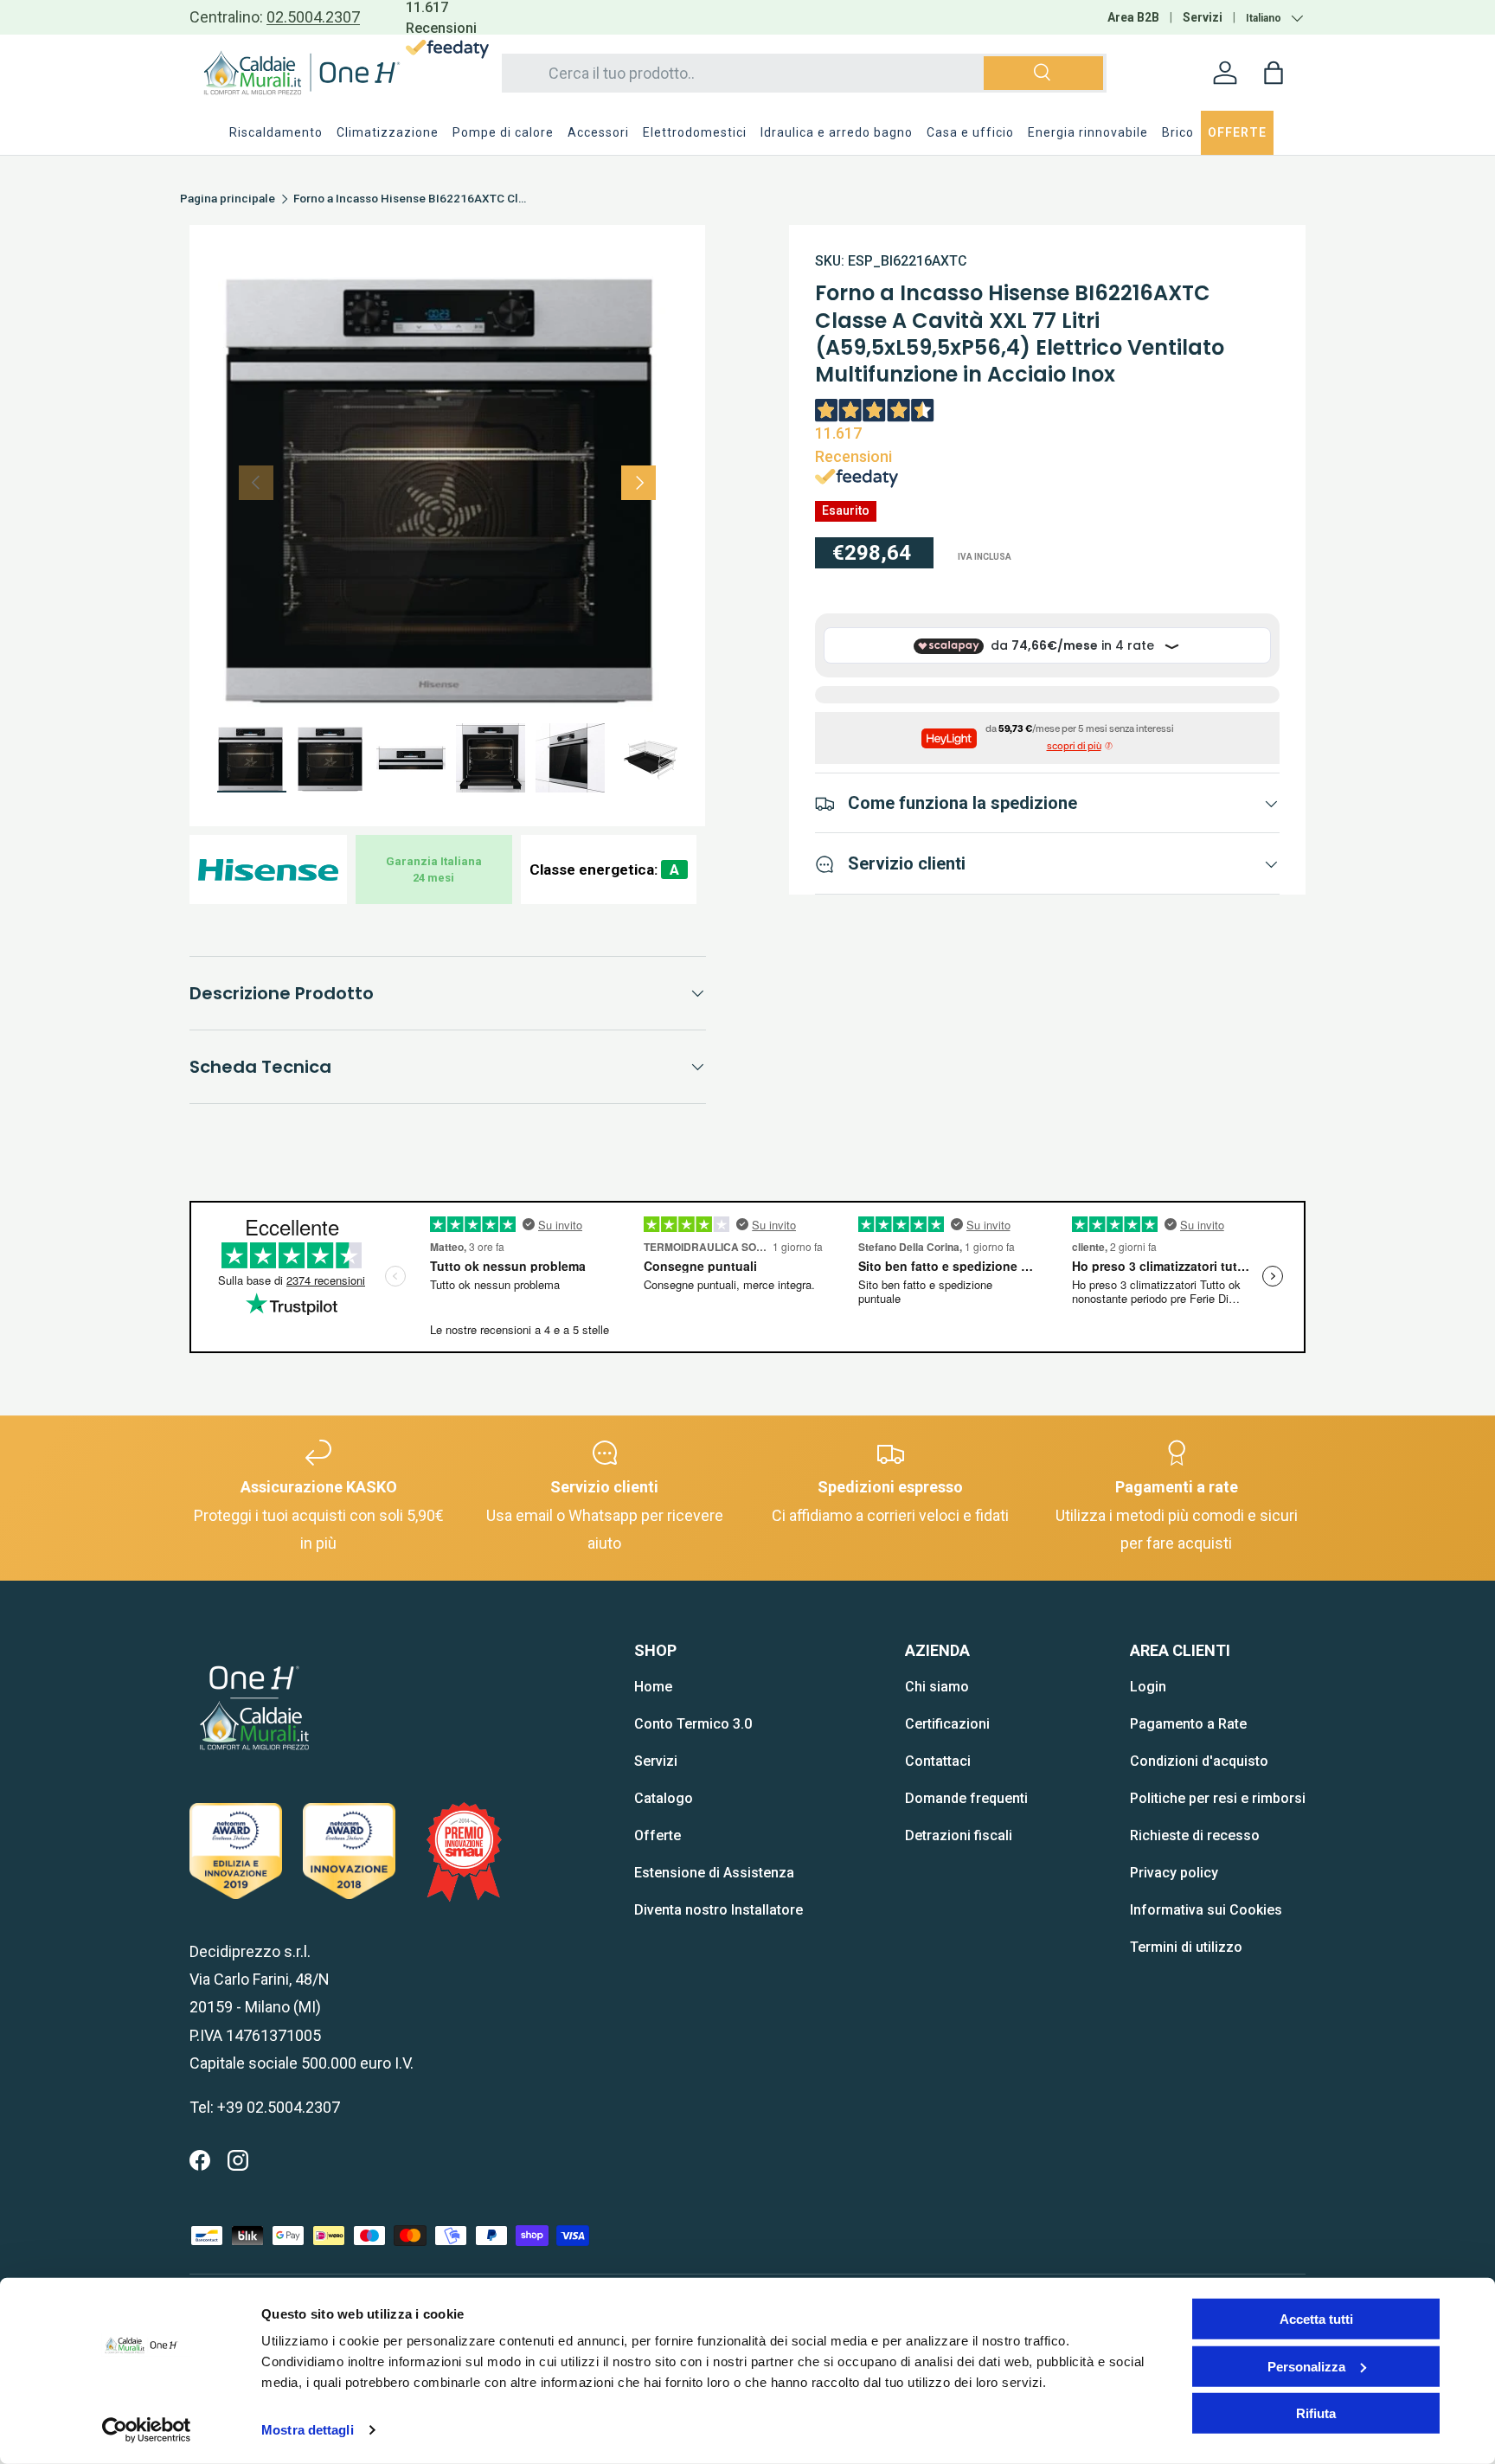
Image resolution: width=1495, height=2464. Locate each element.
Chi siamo (937, 1687)
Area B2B (1133, 17)
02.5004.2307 (313, 17)
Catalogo (664, 1798)
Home (653, 1687)
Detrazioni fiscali (959, 1835)
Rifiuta (1316, 2413)
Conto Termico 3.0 (693, 1724)
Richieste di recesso (1195, 1835)
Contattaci (938, 1761)
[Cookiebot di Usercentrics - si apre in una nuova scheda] (147, 2430)
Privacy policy (1174, 1873)
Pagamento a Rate (1188, 1724)
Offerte (658, 1835)
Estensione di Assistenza (714, 1873)
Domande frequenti (966, 1798)
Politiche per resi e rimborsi (1218, 1798)
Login (1148, 1687)
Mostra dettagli (308, 2430)
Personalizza (1306, 2366)
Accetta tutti (1316, 2319)
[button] (1274, 73)
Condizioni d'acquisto (1199, 1761)
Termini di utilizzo (1186, 1947)
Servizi (1203, 17)
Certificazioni (947, 1724)
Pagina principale (228, 199)
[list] (447, 483)
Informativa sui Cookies (1206, 1910)
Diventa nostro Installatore (719, 1910)
